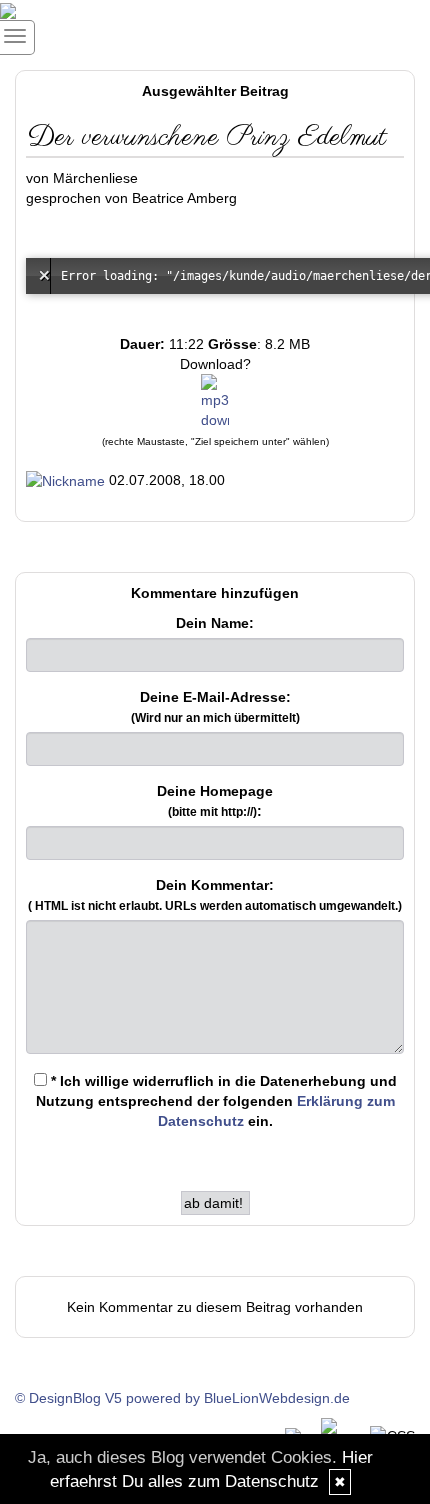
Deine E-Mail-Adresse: (215, 707)
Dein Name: (215, 623)
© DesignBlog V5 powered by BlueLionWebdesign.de (182, 1398)
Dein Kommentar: (215, 895)
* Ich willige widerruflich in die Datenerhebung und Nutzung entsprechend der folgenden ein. (216, 1101)
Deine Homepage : (215, 801)
